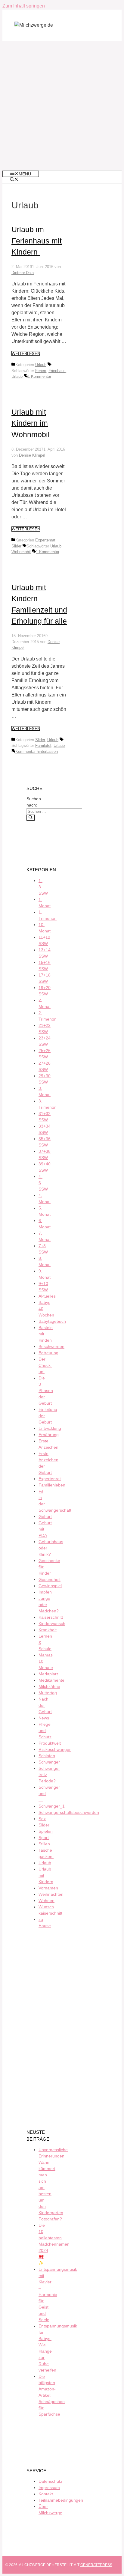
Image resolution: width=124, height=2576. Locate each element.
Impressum (49, 2488)
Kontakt (46, 2494)
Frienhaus (57, 371)
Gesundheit (50, 1579)
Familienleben (52, 1485)
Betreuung (48, 1353)
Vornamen (48, 1888)
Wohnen (46, 1901)
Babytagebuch (52, 1321)
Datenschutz (50, 2481)
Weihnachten (51, 1894)
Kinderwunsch (52, 1623)
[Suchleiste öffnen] (14, 180)
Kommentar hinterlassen (37, 751)
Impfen (45, 1592)
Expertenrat (45, 540)
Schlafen (47, 1756)
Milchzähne (49, 1686)
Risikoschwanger (55, 1749)
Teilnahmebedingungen (61, 2500)
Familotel (43, 745)
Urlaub (41, 365)
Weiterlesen (26, 354)
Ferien (41, 371)
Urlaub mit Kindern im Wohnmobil (31, 423)
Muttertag (48, 1693)
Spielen (46, 1831)
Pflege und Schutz (45, 1731)
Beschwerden (51, 1346)
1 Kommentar (39, 376)
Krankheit (48, 1630)
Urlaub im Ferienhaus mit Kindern (37, 241)
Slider (16, 546)
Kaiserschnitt (51, 1617)
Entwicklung (50, 1428)
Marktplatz (48, 1674)
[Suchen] (31, 818)
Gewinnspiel (50, 1586)
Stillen (44, 1844)
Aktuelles (47, 1296)
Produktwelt (50, 1743)
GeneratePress (96, 2565)
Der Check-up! (45, 1365)
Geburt (45, 1516)
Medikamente (51, 1680)
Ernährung (49, 1435)
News (44, 1718)
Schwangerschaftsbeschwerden (69, 1812)
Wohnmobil (21, 552)
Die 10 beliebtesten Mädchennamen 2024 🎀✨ (54, 2244)
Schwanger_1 (52, 1806)
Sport (44, 1838)
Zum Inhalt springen (24, 6)
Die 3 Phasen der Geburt (46, 1391)
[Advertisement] (62, 106)
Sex (42, 1819)
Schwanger (49, 1762)
